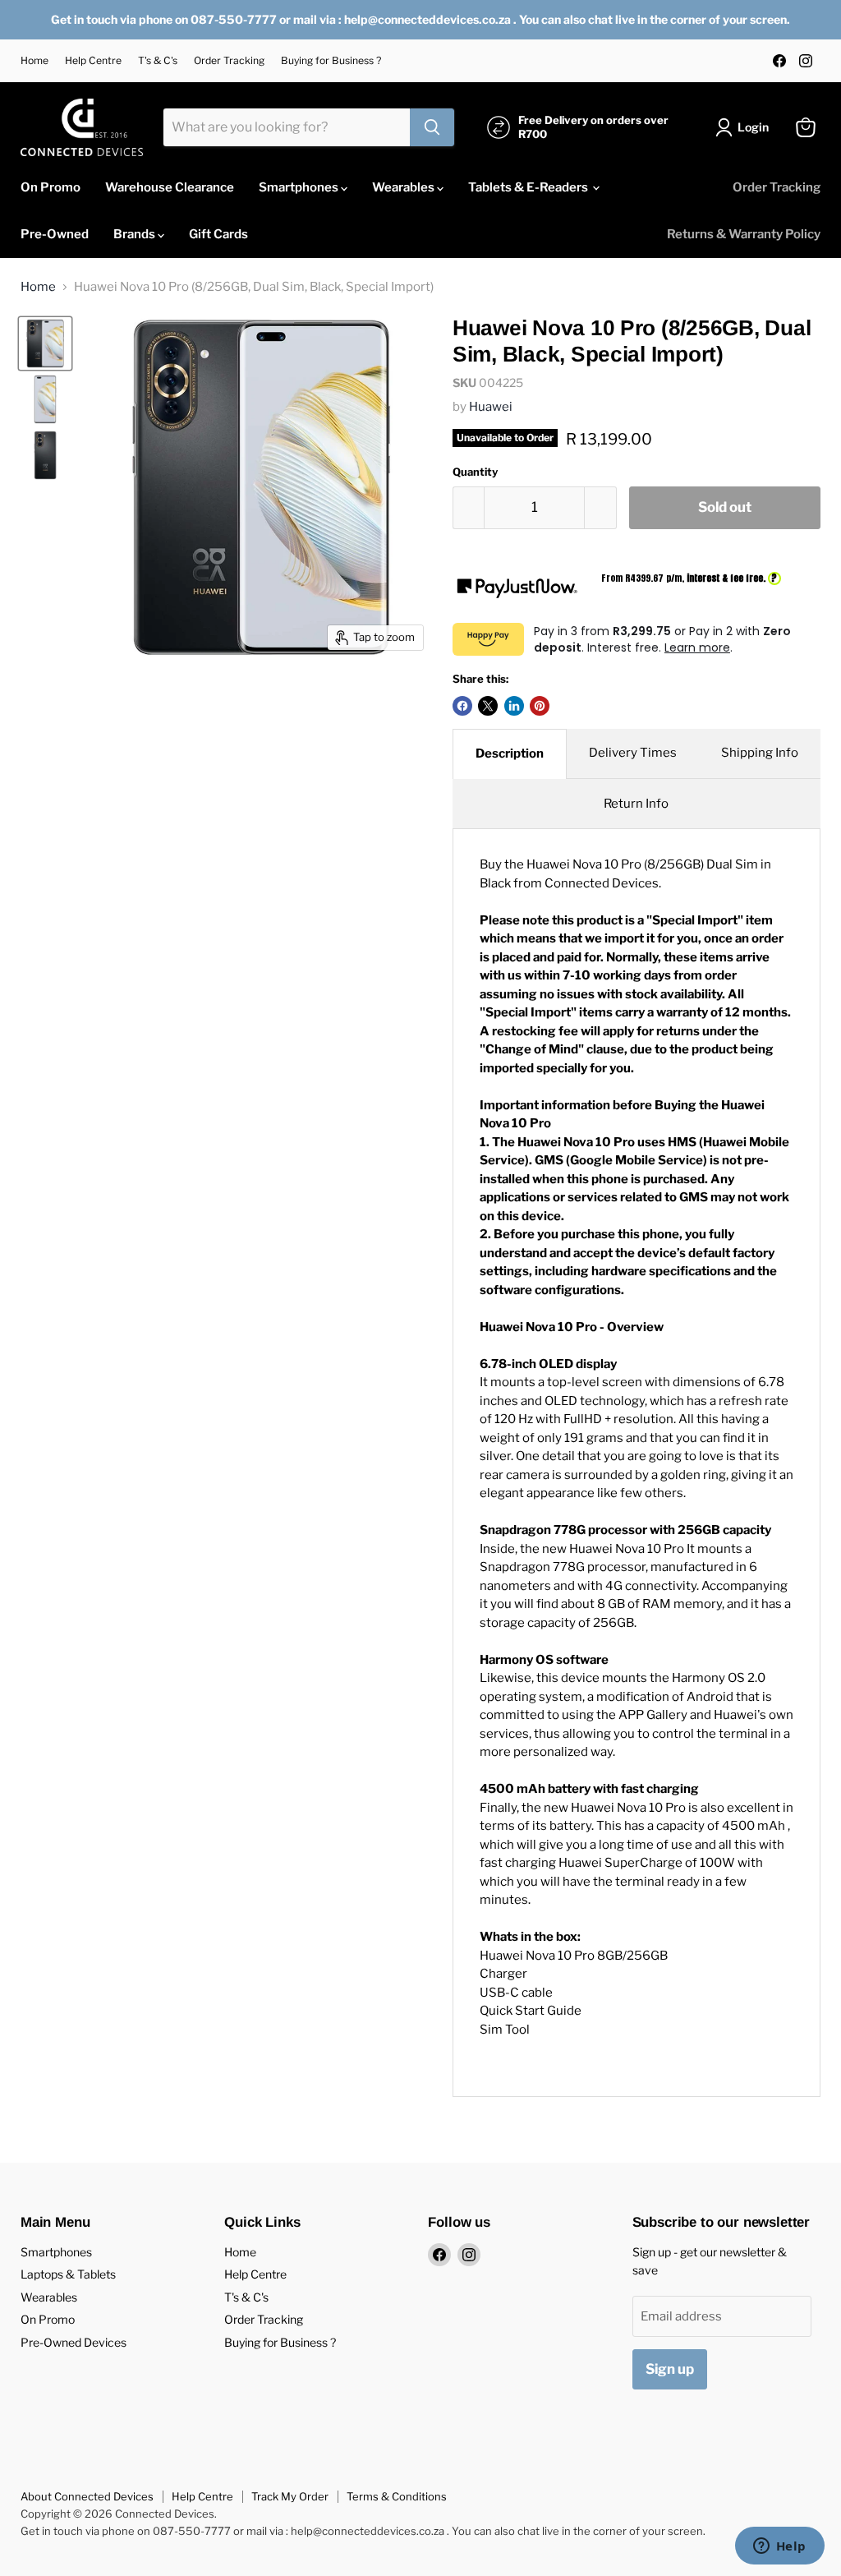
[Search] (432, 127)
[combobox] (287, 127)
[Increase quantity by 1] (601, 507)
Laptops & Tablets (68, 2274)
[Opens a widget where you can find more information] (779, 2547)
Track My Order (290, 2496)
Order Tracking (229, 61)
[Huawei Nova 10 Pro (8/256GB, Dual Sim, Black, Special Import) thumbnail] (45, 343)
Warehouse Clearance (170, 187)
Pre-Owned (55, 234)
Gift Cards (218, 234)
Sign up (670, 2369)
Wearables (404, 187)
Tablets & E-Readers (529, 187)
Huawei (491, 407)
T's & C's (158, 61)
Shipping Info (760, 753)
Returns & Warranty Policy (744, 234)
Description (510, 753)
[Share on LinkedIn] (514, 706)
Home (34, 61)
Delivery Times (633, 753)
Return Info (636, 804)
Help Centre (93, 61)
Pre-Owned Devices (74, 2342)
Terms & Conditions (397, 2496)
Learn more (697, 647)
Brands (136, 234)
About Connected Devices (87, 2496)
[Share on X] (488, 706)
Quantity (475, 472)
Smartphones (300, 187)
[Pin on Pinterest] (540, 706)
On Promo (51, 187)
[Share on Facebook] (462, 706)
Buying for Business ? (331, 61)
